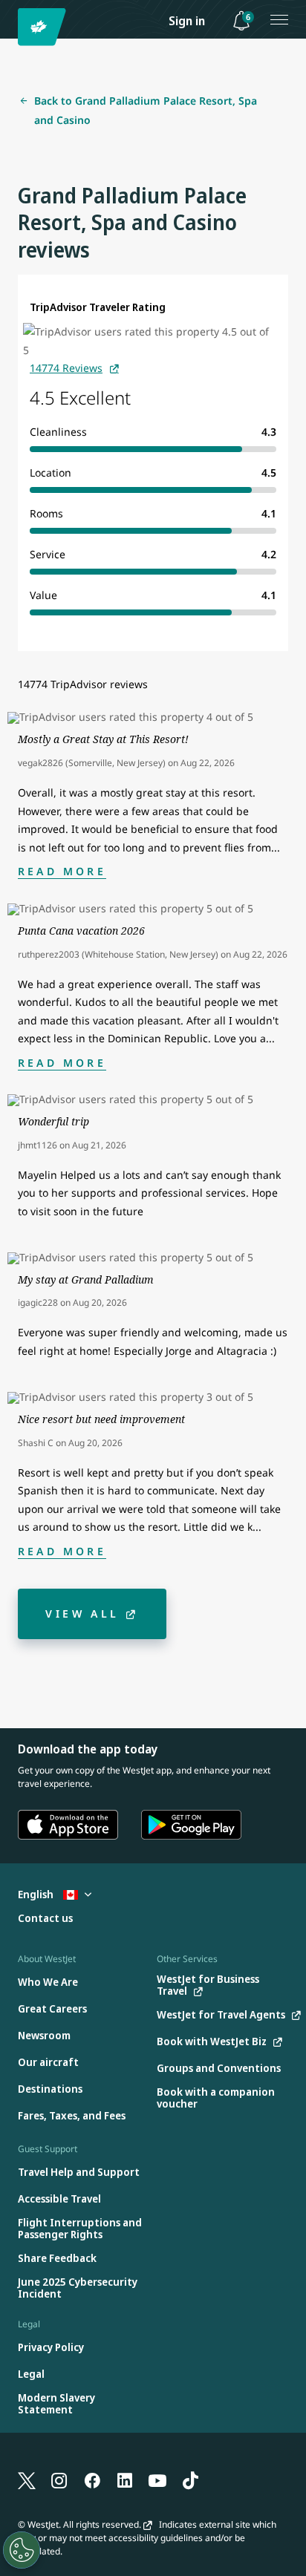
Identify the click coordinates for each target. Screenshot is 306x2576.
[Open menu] (279, 19)
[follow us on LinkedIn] (125, 2479)
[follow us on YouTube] (157, 2479)
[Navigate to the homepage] (44, 27)
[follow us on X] (27, 2479)
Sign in (187, 21)
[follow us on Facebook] (92, 2479)
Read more (62, 871)
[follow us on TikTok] (190, 2479)
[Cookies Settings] (22, 2550)
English (37, 1894)
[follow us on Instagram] (59, 2479)
